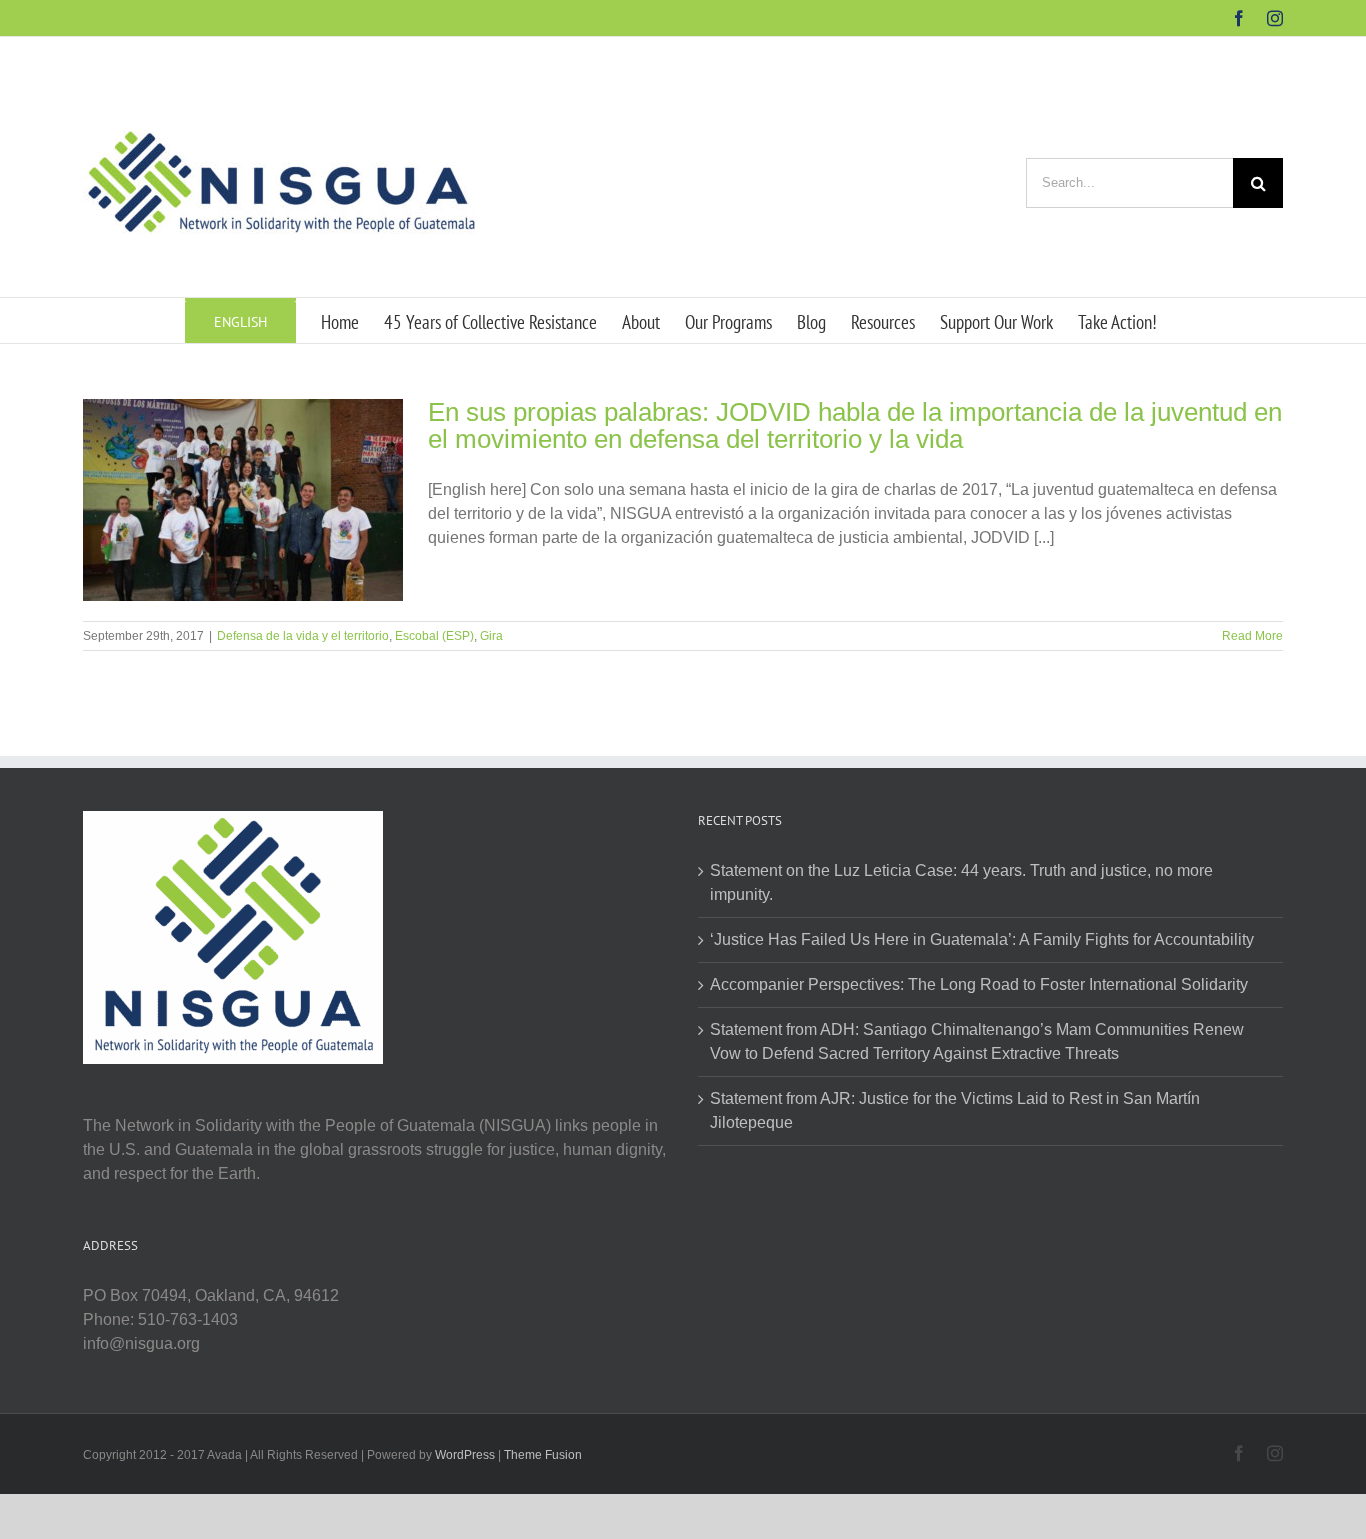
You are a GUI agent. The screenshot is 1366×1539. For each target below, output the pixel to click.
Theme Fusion (543, 1455)
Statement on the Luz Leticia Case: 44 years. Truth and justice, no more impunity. (961, 882)
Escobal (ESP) (434, 636)
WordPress (465, 1455)
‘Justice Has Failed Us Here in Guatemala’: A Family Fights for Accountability (982, 939)
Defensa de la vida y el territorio (303, 636)
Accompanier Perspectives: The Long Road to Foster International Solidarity (979, 984)
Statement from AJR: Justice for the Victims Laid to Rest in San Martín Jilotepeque (955, 1110)
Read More (1252, 636)
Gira (491, 636)
